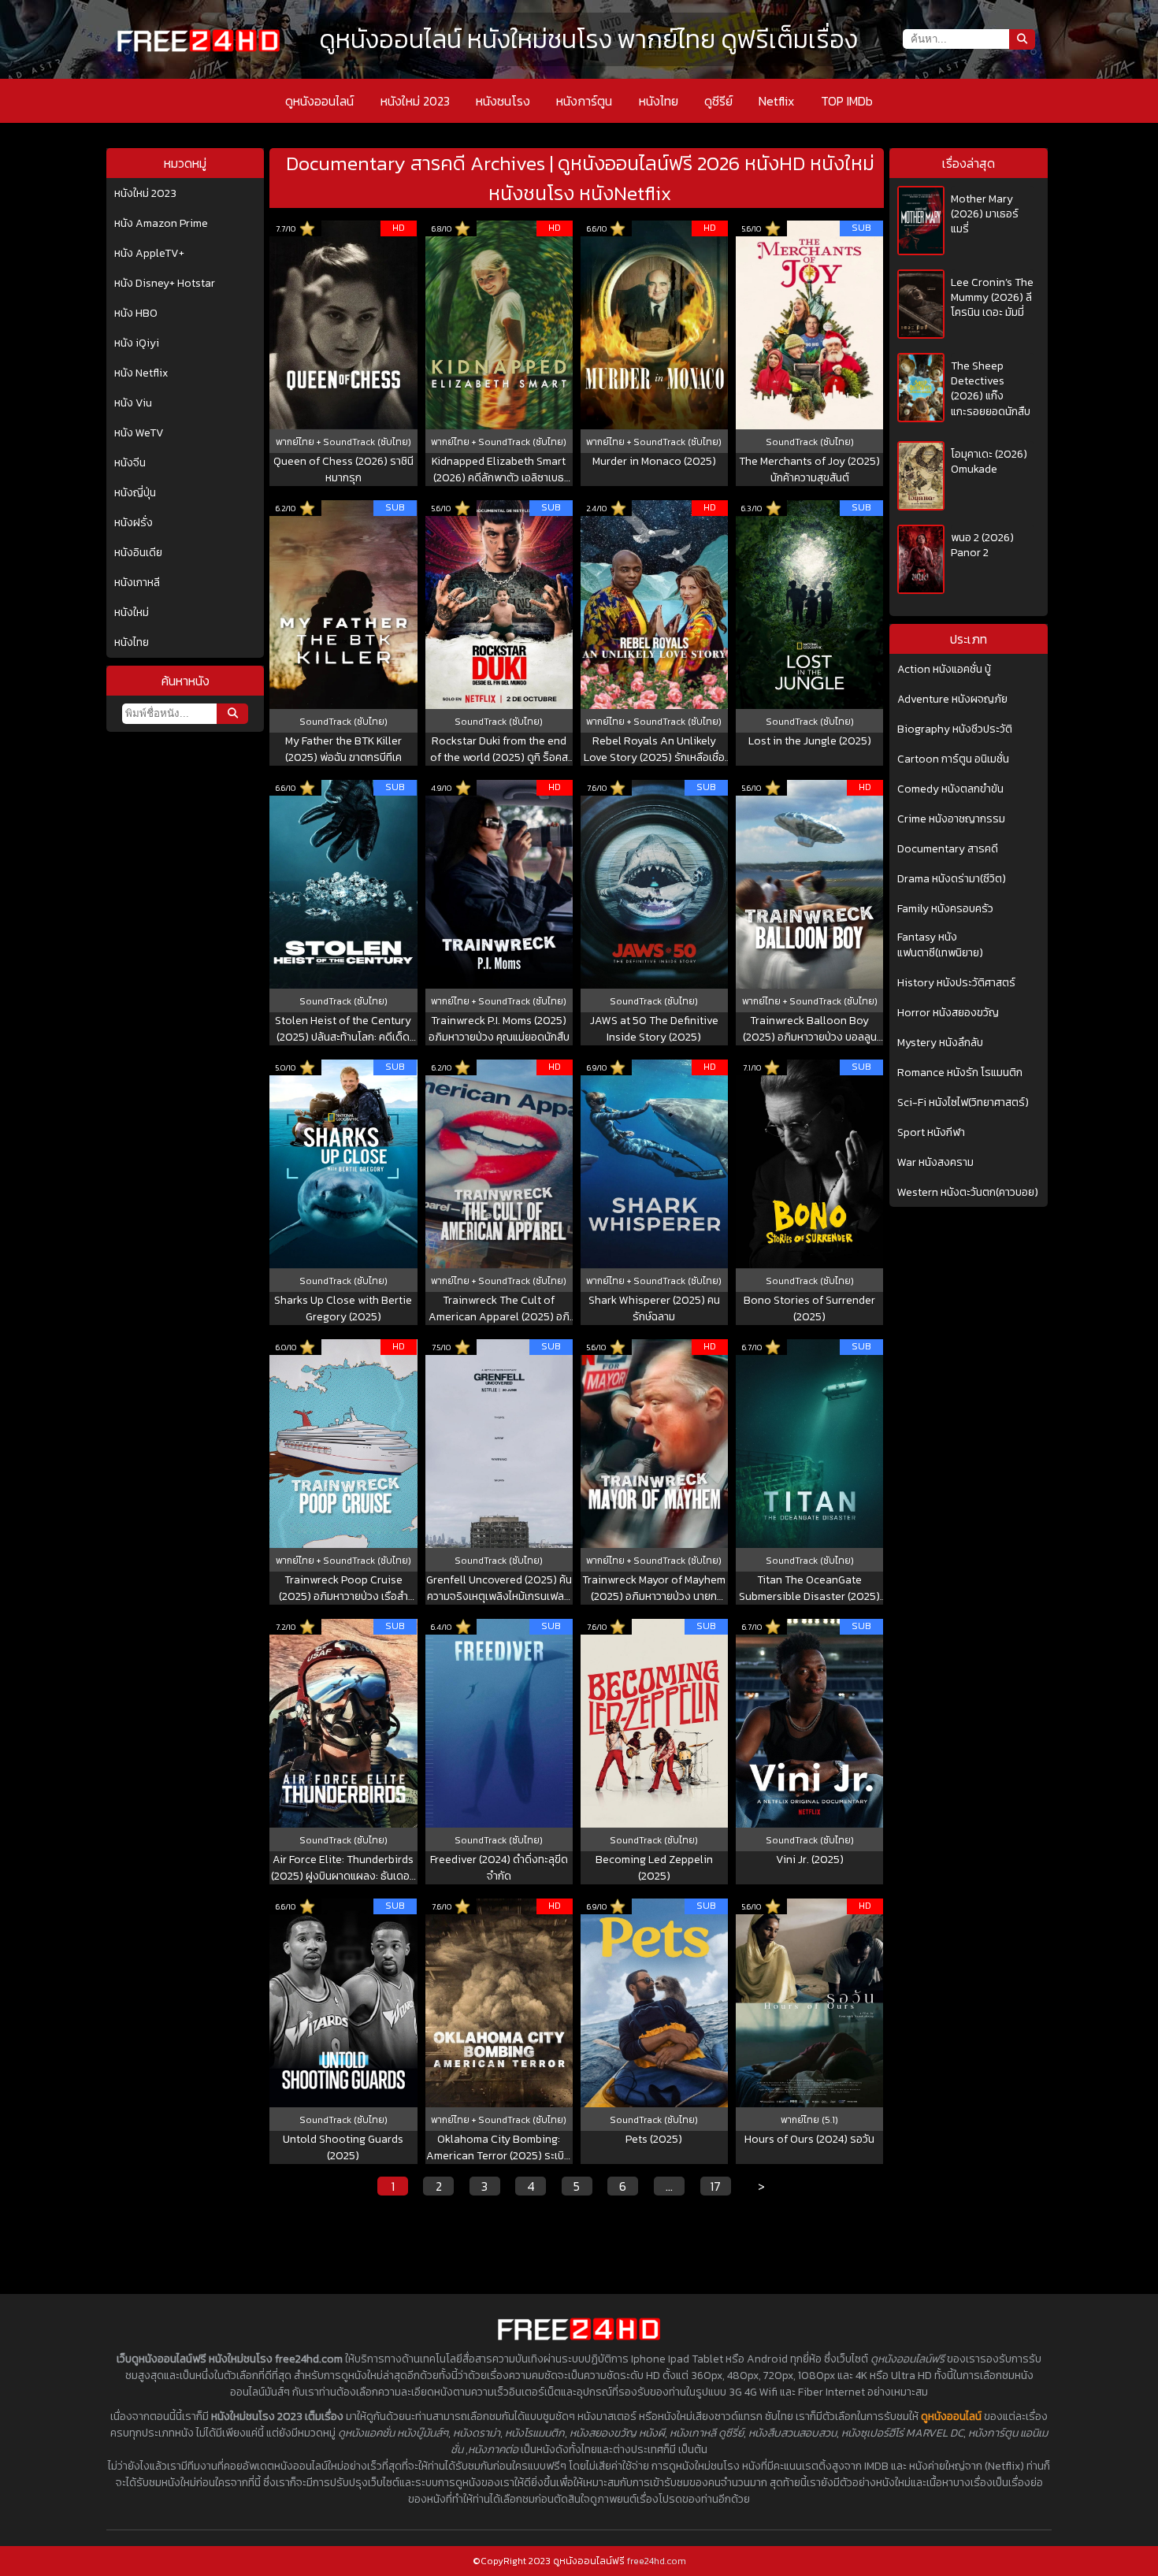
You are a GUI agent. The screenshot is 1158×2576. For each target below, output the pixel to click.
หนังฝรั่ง (134, 523)
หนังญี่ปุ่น (135, 493)
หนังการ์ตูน (584, 101)
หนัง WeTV (139, 433)
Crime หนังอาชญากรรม (951, 819)
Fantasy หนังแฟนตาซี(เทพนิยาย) (940, 945)
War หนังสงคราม (935, 1163)
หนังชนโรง (503, 101)
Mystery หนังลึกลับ (940, 1043)
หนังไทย (659, 101)
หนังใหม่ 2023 (415, 101)
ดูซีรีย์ (718, 101)
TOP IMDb (847, 101)
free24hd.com (657, 2561)
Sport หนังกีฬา (931, 1133)
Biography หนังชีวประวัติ (955, 729)
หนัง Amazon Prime (161, 224)
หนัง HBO (136, 314)
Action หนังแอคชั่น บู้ (944, 670)
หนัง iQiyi (137, 343)
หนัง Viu (133, 403)
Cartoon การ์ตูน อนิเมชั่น (953, 759)
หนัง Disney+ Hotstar (165, 284)
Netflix (776, 101)
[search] (232, 714)
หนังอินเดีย (138, 553)
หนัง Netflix (141, 373)
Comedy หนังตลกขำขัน (950, 789)
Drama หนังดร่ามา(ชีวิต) (952, 879)
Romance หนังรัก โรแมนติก (960, 1073)
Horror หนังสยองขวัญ (948, 1013)
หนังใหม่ (132, 613)
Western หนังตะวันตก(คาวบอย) (968, 1193)
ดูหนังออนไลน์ (319, 101)
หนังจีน (130, 463)
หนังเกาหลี (137, 583)
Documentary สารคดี (948, 849)
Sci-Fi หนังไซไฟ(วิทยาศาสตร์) (963, 1103)
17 (715, 2186)
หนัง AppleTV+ (149, 254)
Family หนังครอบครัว (945, 909)
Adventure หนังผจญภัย (952, 700)
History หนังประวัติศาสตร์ (956, 983)
